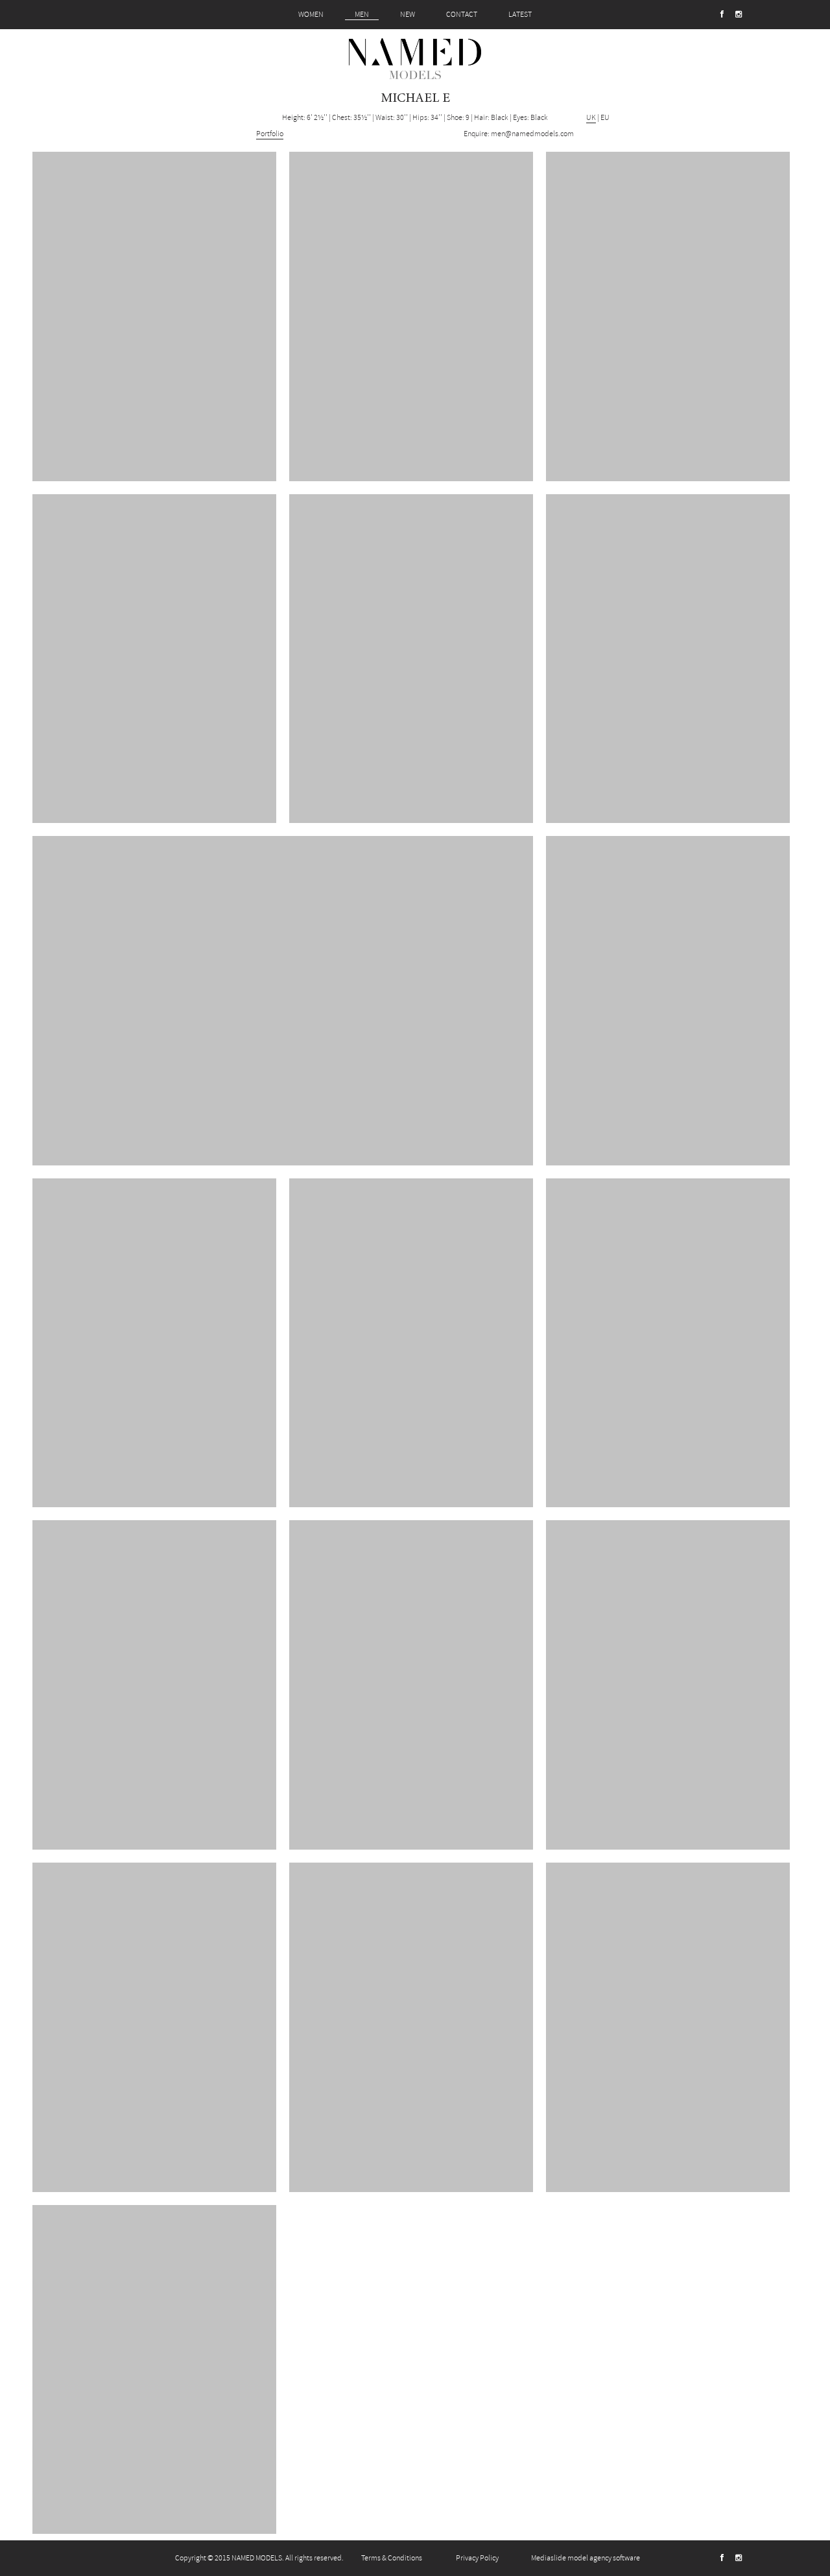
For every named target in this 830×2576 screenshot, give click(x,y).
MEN (362, 15)
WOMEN (311, 15)
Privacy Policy (477, 2558)
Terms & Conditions (392, 2558)
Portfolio (270, 134)
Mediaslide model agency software (586, 2558)
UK (591, 118)
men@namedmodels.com (532, 134)
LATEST (520, 15)
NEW (408, 15)
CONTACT (462, 15)
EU (605, 118)
